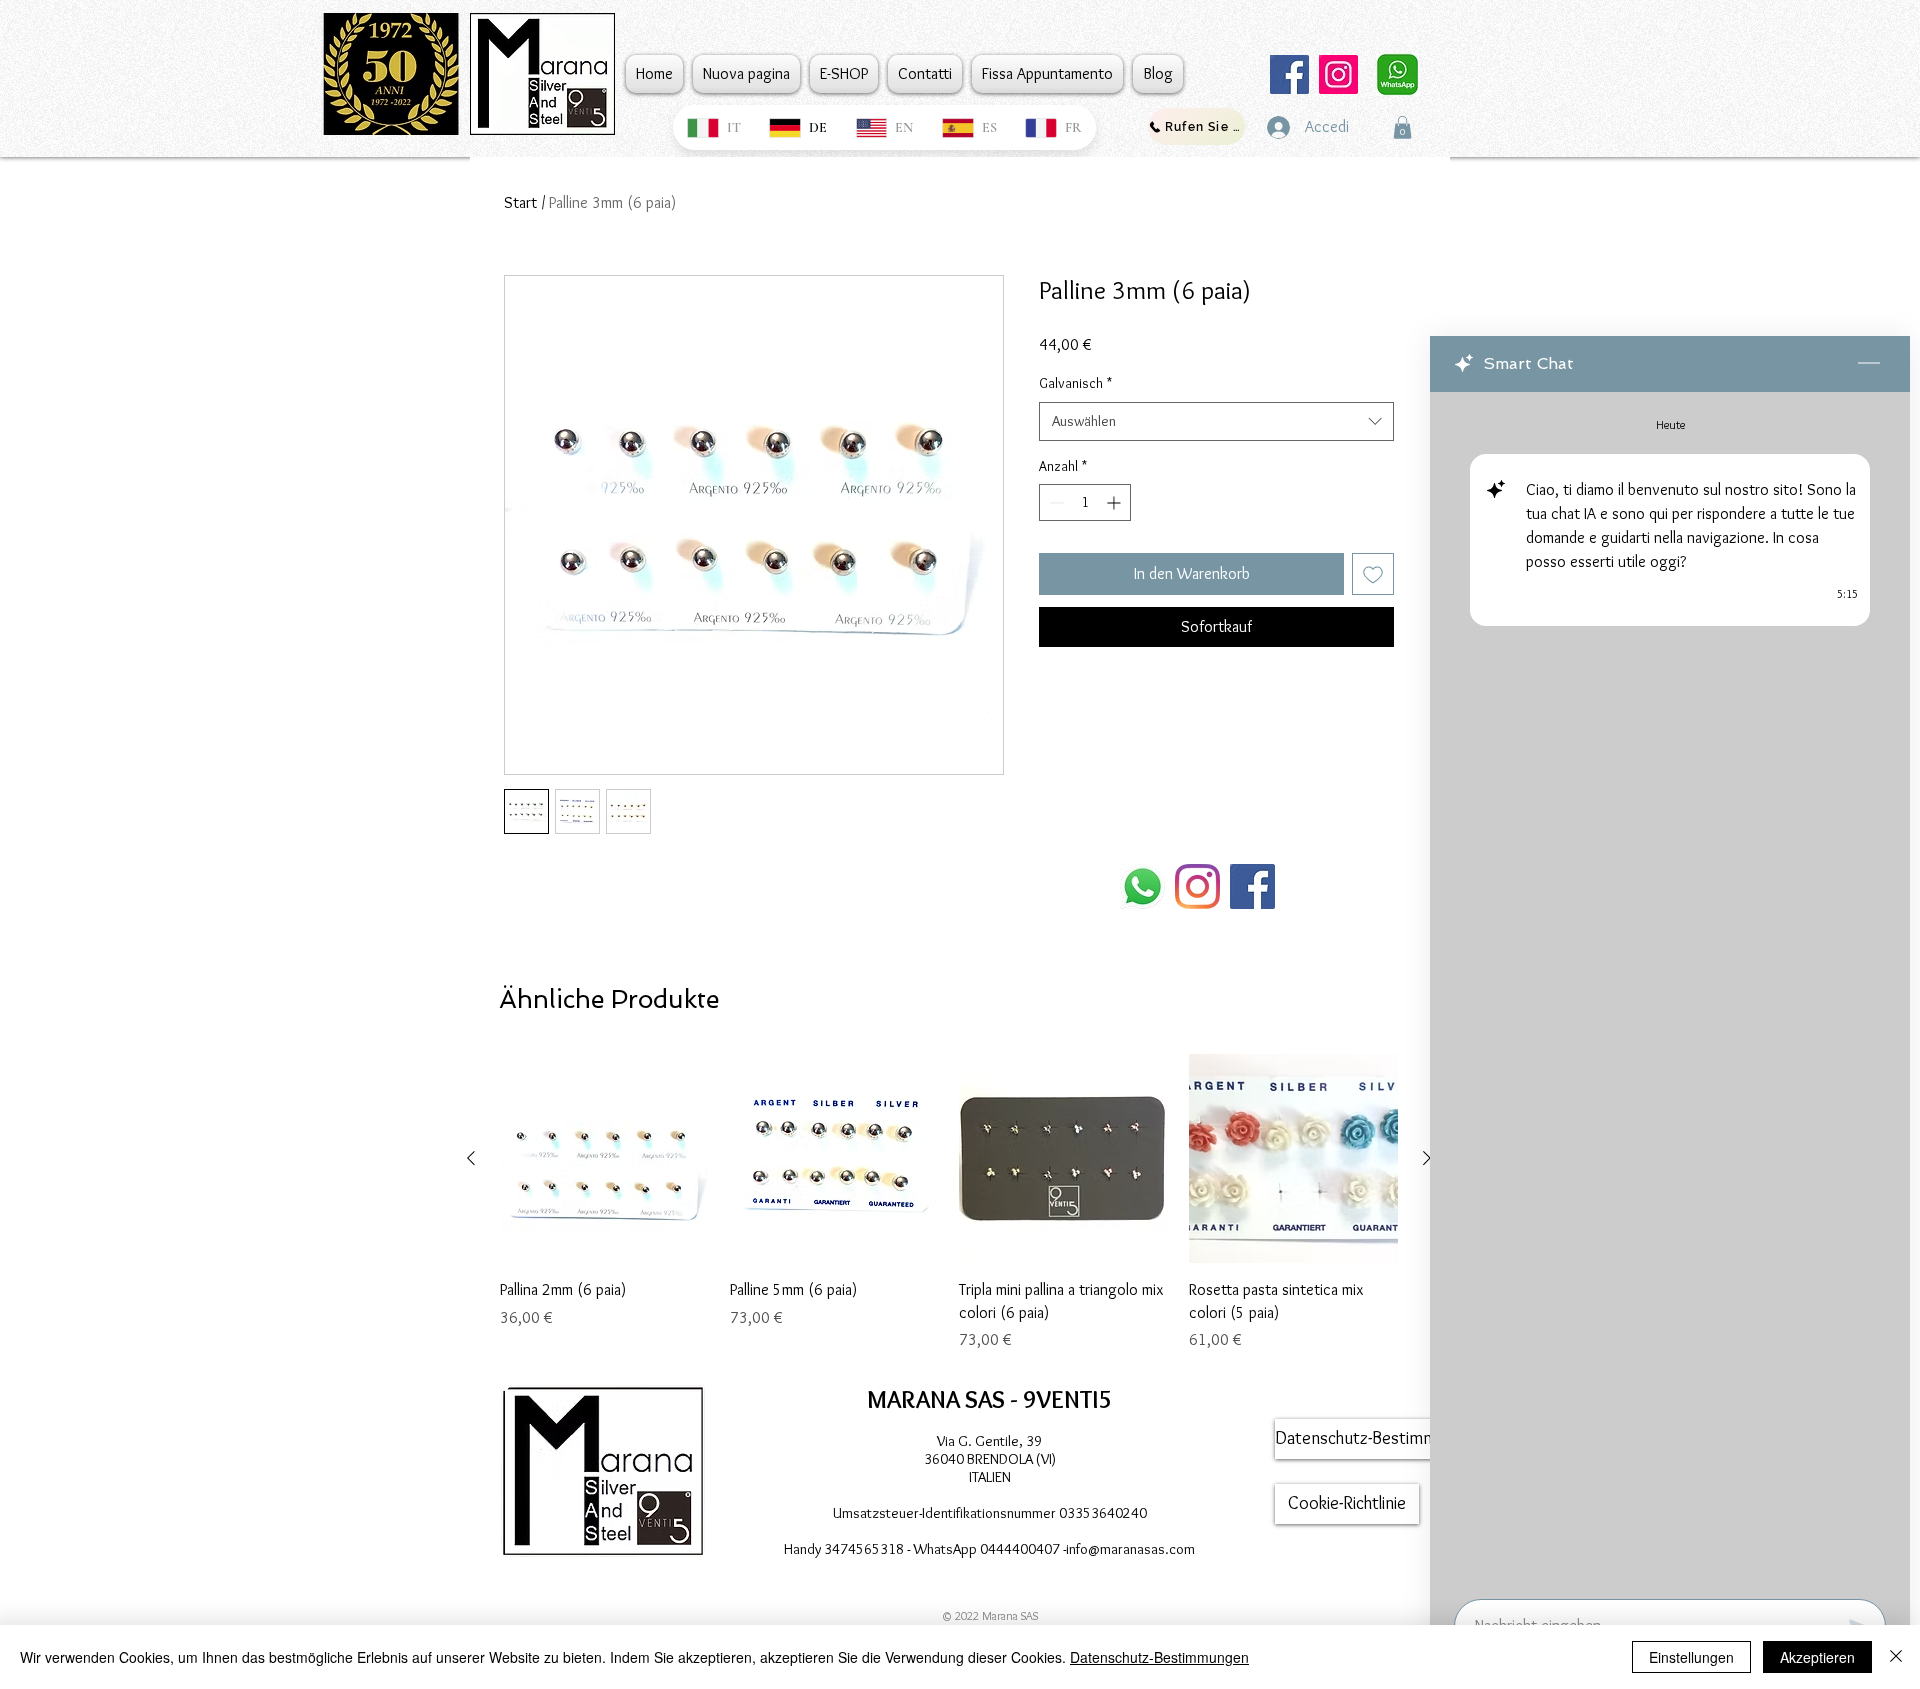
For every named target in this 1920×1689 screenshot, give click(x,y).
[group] (949, 1203)
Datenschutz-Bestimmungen (1159, 1657)
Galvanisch (1075, 383)
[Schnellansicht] (605, 1159)
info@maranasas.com (1130, 1549)
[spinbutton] (1085, 502)
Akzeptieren (1817, 1657)
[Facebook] (1289, 74)
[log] (1670, 989)
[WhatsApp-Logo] (1142, 886)
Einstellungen (1691, 1657)
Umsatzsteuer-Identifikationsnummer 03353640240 (990, 1513)
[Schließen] (1896, 1657)
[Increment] (1115, 502)
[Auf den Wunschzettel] (1373, 574)
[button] (1402, 127)
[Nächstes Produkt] (1427, 1158)
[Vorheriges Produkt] (471, 1158)
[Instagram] (1338, 74)
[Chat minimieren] (1869, 364)
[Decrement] (1054, 502)
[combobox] (1216, 421)
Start (520, 202)
